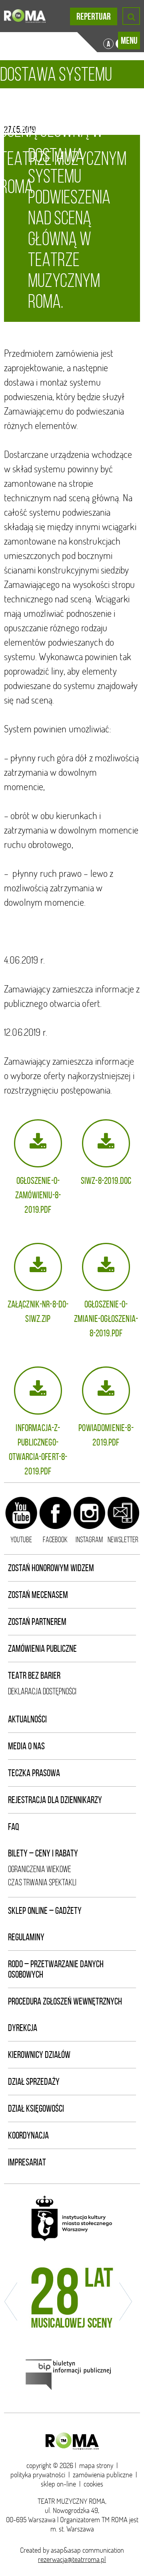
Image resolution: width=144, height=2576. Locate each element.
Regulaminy (26, 1937)
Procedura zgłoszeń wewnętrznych (65, 2001)
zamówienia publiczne (103, 2475)
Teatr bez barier (34, 1675)
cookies (93, 2484)
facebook (55, 1539)
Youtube (21, 1539)
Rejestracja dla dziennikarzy (55, 1800)
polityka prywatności (38, 2475)
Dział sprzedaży (34, 2082)
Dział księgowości (36, 2108)
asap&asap (66, 2550)
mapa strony (96, 2465)
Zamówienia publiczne (42, 1649)
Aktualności (27, 1719)
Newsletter (123, 1539)
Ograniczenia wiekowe (40, 1869)
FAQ (14, 1827)
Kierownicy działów (39, 2055)
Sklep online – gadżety (45, 1911)
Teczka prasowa (34, 1773)
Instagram (89, 1539)
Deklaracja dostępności (42, 1691)
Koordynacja (28, 2135)
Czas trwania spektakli (42, 1882)
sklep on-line (58, 2484)
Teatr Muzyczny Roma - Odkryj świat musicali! (25, 16)
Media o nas (26, 1746)
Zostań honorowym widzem (51, 1568)
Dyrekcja (23, 2028)
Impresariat (27, 2162)
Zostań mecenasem (38, 1595)
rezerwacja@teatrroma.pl (72, 2559)
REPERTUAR (94, 16)
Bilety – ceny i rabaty (43, 1853)
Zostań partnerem (37, 1622)
